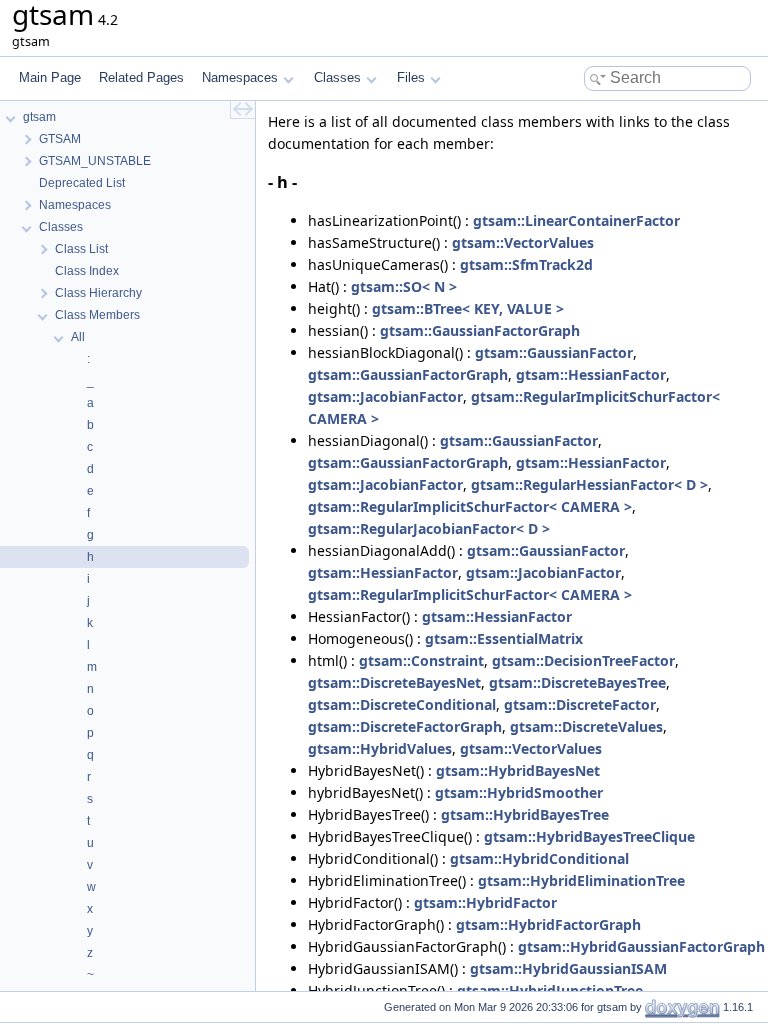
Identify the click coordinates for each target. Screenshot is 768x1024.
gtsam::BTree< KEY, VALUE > (468, 308)
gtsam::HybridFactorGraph (548, 924)
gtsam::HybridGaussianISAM (568, 968)
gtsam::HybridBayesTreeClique (589, 836)
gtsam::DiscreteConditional (402, 704)
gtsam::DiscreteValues (586, 726)
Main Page (50, 77)
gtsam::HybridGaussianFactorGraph (641, 946)
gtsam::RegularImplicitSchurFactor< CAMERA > (470, 506)
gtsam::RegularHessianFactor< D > (589, 484)
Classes (337, 77)
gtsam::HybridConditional (539, 858)
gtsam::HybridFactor (485, 902)
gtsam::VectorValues (523, 242)
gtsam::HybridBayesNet (518, 770)
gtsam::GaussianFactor (554, 352)
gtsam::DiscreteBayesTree (577, 682)
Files (411, 77)
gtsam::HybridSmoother (519, 792)
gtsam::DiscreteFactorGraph (405, 726)
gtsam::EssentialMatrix (504, 638)
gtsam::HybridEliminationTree (581, 880)
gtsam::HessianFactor (591, 374)
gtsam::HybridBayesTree (525, 814)
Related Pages (141, 77)
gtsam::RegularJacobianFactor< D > (429, 528)
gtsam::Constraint (421, 660)
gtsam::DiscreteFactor (580, 704)
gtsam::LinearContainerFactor (576, 220)
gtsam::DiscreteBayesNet (394, 682)
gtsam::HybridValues (380, 748)
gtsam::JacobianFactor (385, 396)
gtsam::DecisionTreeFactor (583, 660)
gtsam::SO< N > (404, 286)
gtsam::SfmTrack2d (526, 264)
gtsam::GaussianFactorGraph (480, 330)
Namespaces (240, 77)
